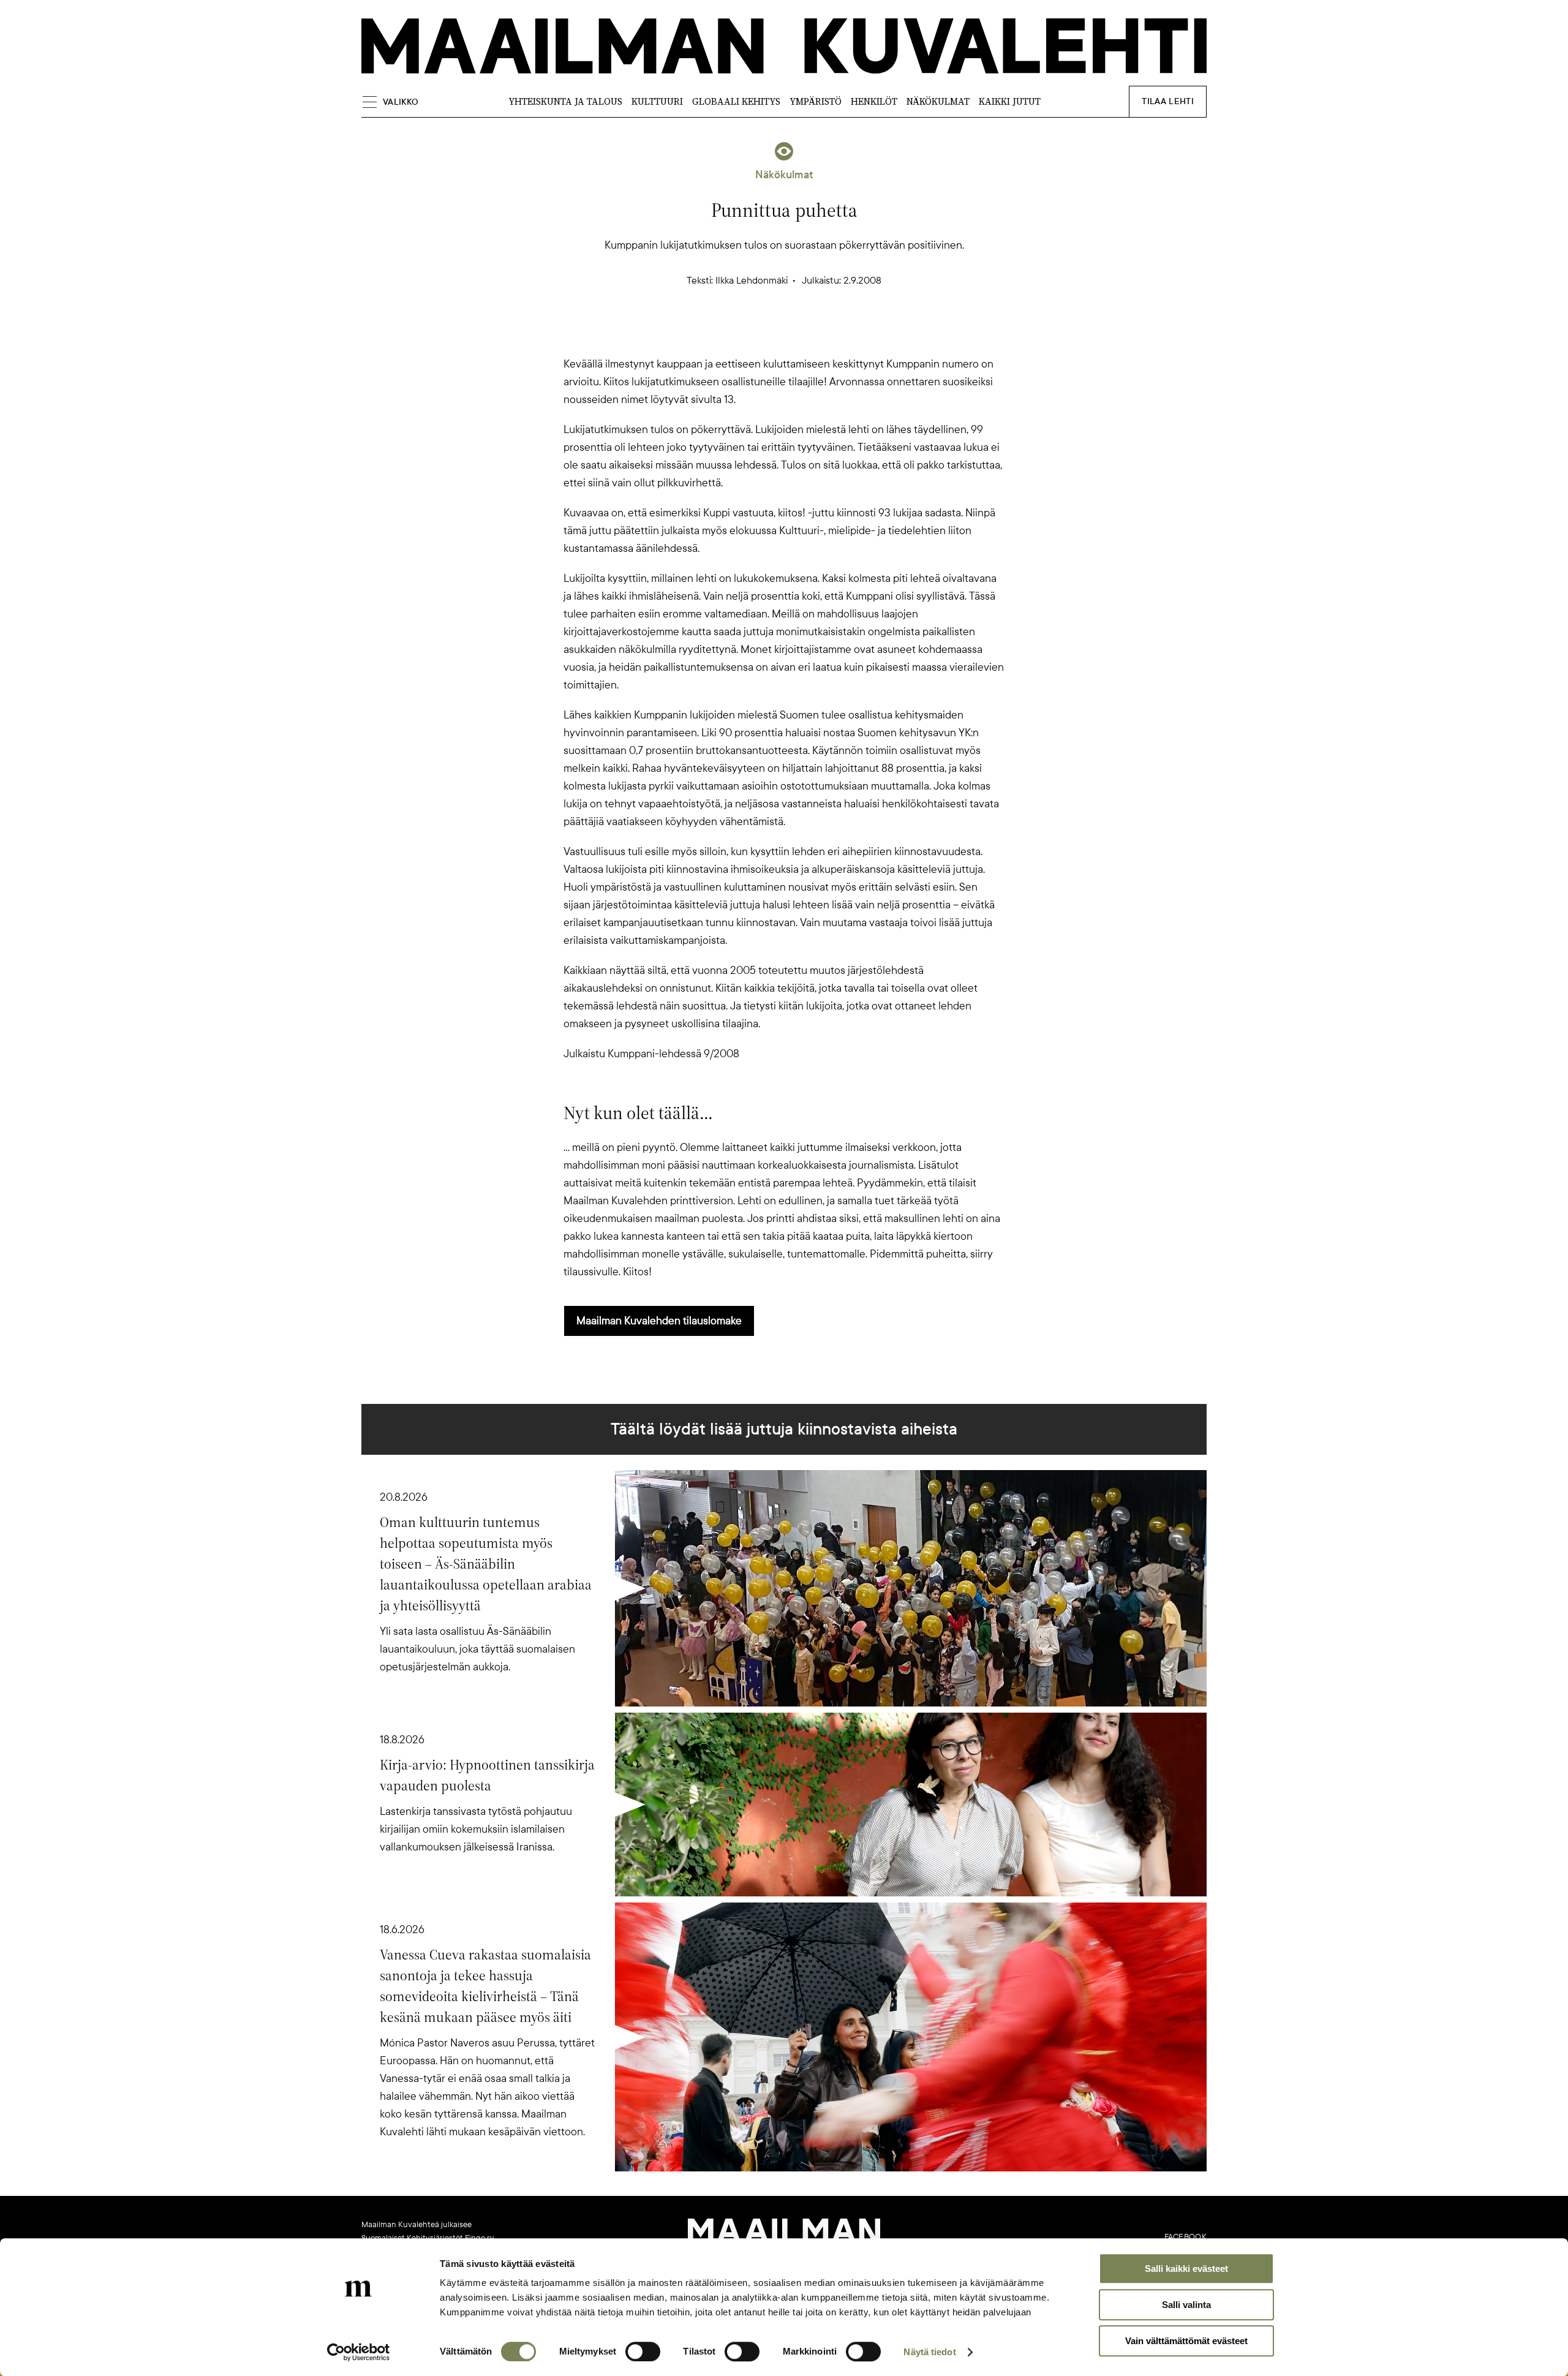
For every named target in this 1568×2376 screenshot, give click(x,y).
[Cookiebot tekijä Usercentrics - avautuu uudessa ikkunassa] (359, 2352)
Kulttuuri (657, 101)
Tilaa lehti (1168, 101)
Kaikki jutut (1010, 101)
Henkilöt (874, 101)
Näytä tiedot (929, 2352)
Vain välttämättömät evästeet (1186, 2341)
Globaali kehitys (736, 101)
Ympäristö (816, 101)
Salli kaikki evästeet (1186, 2269)
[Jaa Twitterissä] (725, 334)
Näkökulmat (938, 101)
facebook (1185, 2237)
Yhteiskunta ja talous (565, 101)
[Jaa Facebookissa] (804, 334)
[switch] (643, 2351)
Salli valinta (1186, 2305)
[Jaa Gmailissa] (764, 334)
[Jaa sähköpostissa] (843, 334)
